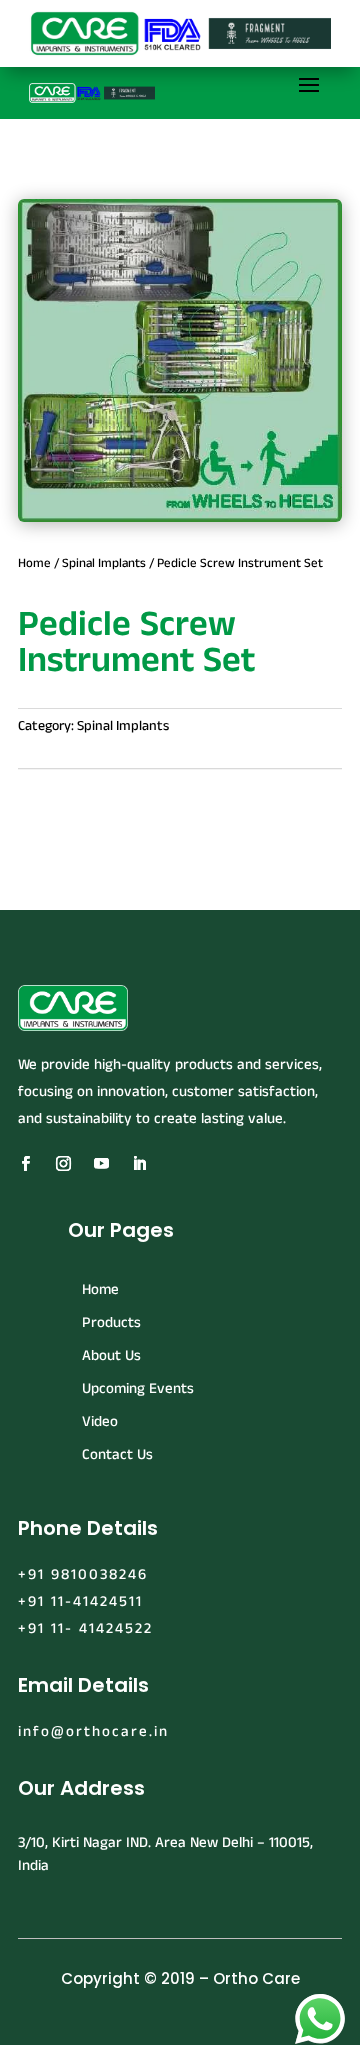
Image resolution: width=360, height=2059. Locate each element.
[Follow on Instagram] (63, 1164)
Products (111, 1322)
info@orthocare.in (93, 1731)
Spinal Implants (104, 563)
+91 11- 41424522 (85, 1628)
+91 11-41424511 (80, 1601)
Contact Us (117, 1454)
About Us (111, 1355)
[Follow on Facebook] (25, 1164)
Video (100, 1421)
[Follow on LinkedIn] (139, 1164)
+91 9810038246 (83, 1574)
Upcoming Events (138, 1388)
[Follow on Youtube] (101, 1164)
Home (34, 563)
